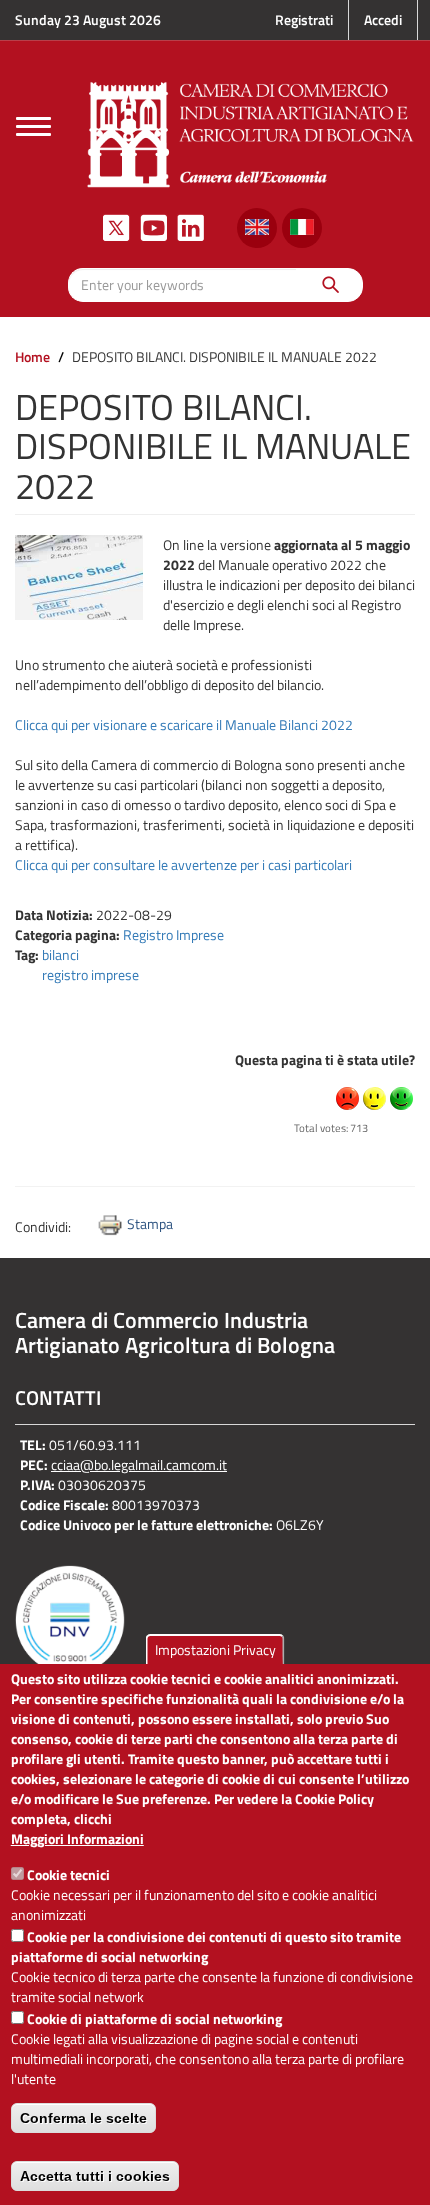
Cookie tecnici (68, 1874)
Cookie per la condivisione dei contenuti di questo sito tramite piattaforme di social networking (206, 1946)
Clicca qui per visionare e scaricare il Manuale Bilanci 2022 (184, 724)
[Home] (251, 132)
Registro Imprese (173, 934)
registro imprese (90, 974)
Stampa (150, 1223)
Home (32, 356)
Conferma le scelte (83, 2118)
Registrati (304, 19)
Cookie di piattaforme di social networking (154, 2018)
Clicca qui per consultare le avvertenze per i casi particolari (183, 864)
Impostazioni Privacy (215, 1649)
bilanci (60, 954)
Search (329, 284)
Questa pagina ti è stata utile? (325, 1059)
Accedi (383, 19)
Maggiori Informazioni (77, 1839)
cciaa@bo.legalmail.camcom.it (139, 1464)
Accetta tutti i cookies (95, 2176)
